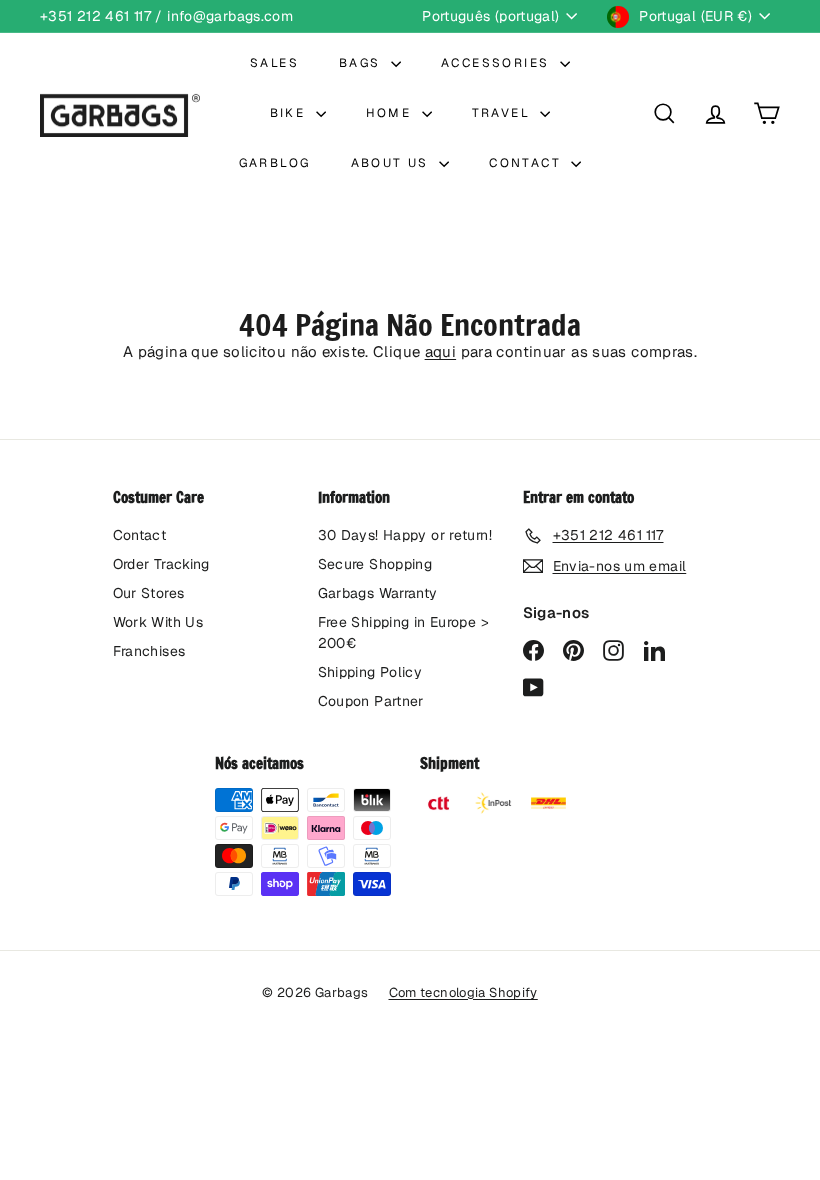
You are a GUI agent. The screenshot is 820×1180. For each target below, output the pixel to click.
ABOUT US (393, 163)
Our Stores (149, 593)
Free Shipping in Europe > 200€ (403, 632)
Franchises (149, 651)
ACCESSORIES (498, 63)
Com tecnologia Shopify (463, 992)
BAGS (362, 63)
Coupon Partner (371, 701)
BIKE (290, 113)
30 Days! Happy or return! (405, 535)
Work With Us (158, 622)
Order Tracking (161, 564)
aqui (441, 351)
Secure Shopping (375, 564)
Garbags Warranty (378, 593)
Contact (140, 535)
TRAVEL (504, 113)
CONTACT (527, 163)
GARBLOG (275, 163)
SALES (274, 63)
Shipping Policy (370, 672)
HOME (391, 113)
